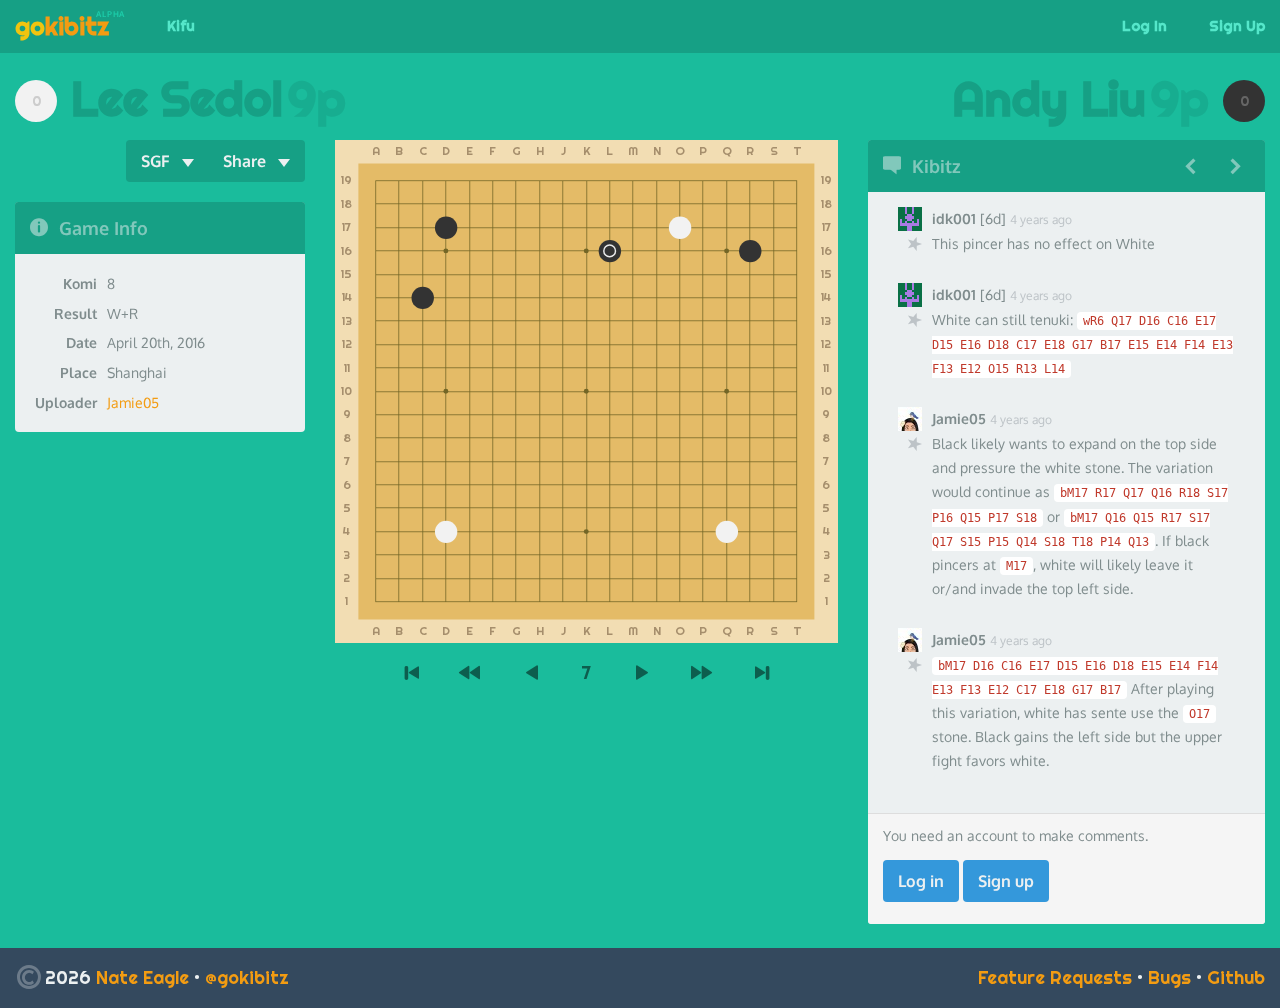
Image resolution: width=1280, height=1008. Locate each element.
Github (1236, 977)
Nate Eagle (142, 977)
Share (244, 161)
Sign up (1006, 881)
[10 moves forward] (702, 673)
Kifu (181, 26)
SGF (155, 161)
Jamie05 (133, 402)
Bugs (1169, 977)
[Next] (642, 673)
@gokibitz (247, 977)
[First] (412, 673)
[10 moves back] (472, 673)
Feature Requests (1055, 977)
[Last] (762, 673)
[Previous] (532, 673)
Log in (921, 881)
